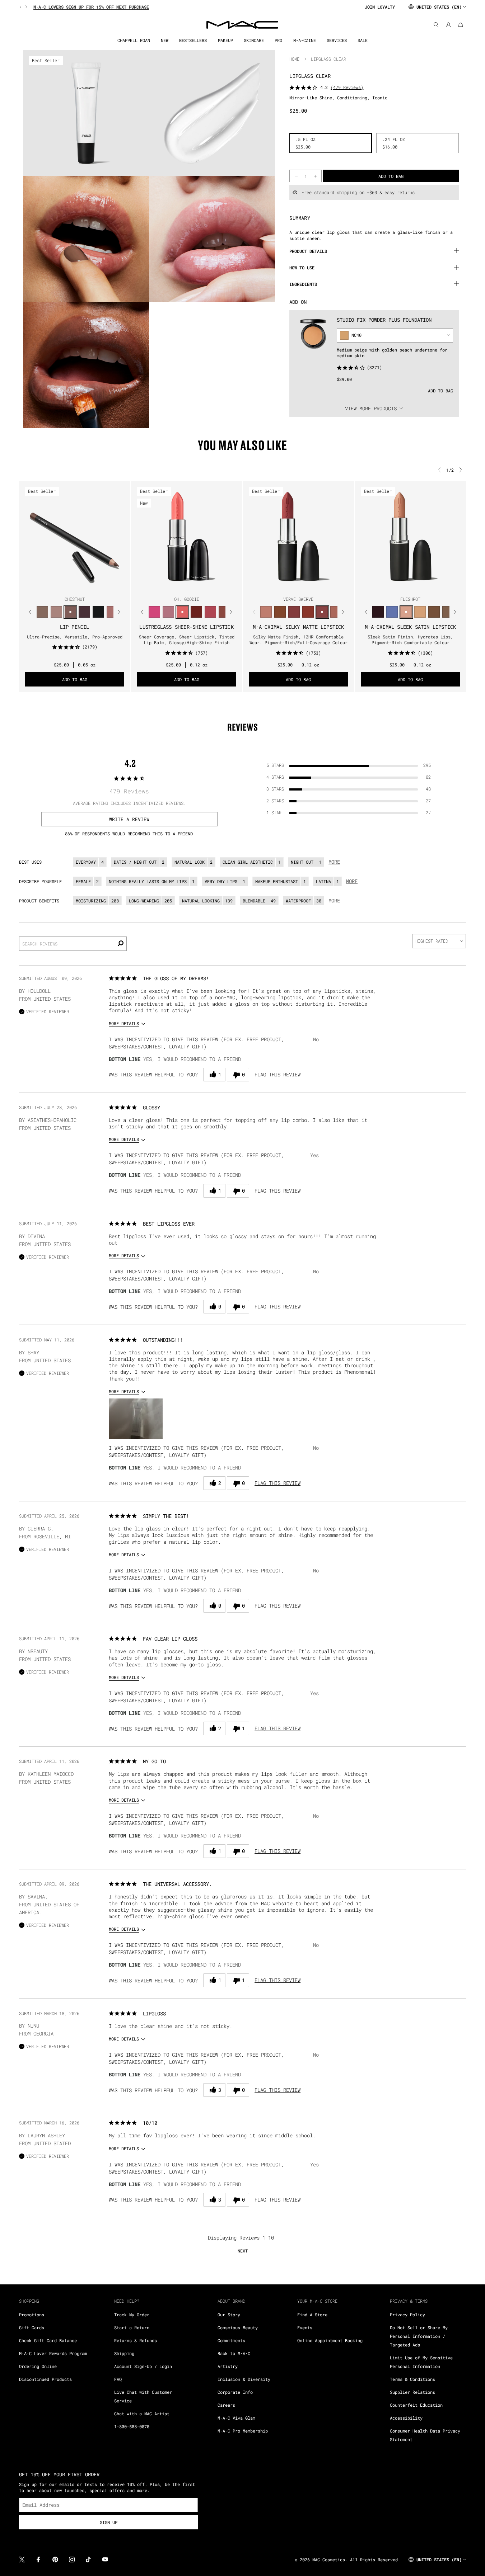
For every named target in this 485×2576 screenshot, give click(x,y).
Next (243, 2251)
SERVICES (337, 40)
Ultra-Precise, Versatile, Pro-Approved (75, 637)
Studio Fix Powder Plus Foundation (384, 319)
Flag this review (278, 1074)
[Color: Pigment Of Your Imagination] (210, 612)
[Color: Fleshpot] (406, 612)
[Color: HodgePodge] (434, 612)
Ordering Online (38, 2366)
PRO (278, 40)
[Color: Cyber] (378, 612)
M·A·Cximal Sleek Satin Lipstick (410, 627)
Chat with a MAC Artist (142, 2414)
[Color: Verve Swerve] (322, 612)
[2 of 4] (72, 585)
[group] (189, 7)
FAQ (118, 2379)
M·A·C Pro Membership (243, 2431)
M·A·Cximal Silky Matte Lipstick (298, 627)
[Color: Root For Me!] (84, 612)
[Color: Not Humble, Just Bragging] (168, 612)
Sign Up (109, 2522)
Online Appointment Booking (330, 2340)
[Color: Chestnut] (70, 612)
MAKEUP (225, 40)
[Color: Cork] (42, 612)
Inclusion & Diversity (244, 2379)
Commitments (231, 2340)
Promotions (32, 2315)
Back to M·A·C (234, 2353)
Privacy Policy (407, 2315)
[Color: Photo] (280, 612)
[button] (136, 1419)
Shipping (124, 2353)
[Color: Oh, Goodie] (182, 612)
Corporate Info (235, 2392)
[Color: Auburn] (112, 612)
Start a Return (132, 2327)
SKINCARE (254, 40)
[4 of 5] (192, 585)
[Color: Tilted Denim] (392, 612)
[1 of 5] (175, 585)
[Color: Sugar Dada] (308, 612)
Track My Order (132, 2315)
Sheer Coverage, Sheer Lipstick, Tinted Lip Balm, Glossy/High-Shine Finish (187, 640)
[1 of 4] (66, 585)
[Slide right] (25, 7)
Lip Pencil (75, 627)
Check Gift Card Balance (48, 2340)
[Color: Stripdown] (56, 612)
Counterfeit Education (416, 2405)
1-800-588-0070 (132, 2426)
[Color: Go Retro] (294, 612)
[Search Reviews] (120, 944)
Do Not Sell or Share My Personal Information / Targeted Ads (419, 2336)
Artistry (228, 2366)
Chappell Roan (134, 40)
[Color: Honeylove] (266, 612)
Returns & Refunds (136, 2340)
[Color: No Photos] (154, 612)
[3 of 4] (78, 585)
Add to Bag (440, 390)
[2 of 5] (181, 585)
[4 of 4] (83, 585)
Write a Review (129, 819)
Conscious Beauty (238, 2327)
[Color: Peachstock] (420, 612)
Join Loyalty (380, 7)
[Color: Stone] (448, 612)
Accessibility (406, 2418)
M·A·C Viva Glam (236, 2418)
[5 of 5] (198, 585)
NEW (165, 40)
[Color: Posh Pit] (224, 612)
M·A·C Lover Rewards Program (53, 2353)
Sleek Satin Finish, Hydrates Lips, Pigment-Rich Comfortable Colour (410, 640)
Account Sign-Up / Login (143, 2366)
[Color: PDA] (196, 612)
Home (294, 59)
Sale (363, 40)
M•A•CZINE (305, 40)
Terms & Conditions (412, 2379)
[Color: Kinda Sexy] (336, 612)
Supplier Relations (412, 2392)
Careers (226, 2405)
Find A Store (312, 2315)
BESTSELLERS (193, 40)
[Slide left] (21, 7)
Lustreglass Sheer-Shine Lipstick (186, 627)
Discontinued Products (45, 2379)
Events (305, 2327)
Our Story (229, 2315)
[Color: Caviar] (98, 612)
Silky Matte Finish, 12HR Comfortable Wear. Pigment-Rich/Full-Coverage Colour (299, 640)
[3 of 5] (187, 585)
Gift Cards (32, 2327)
